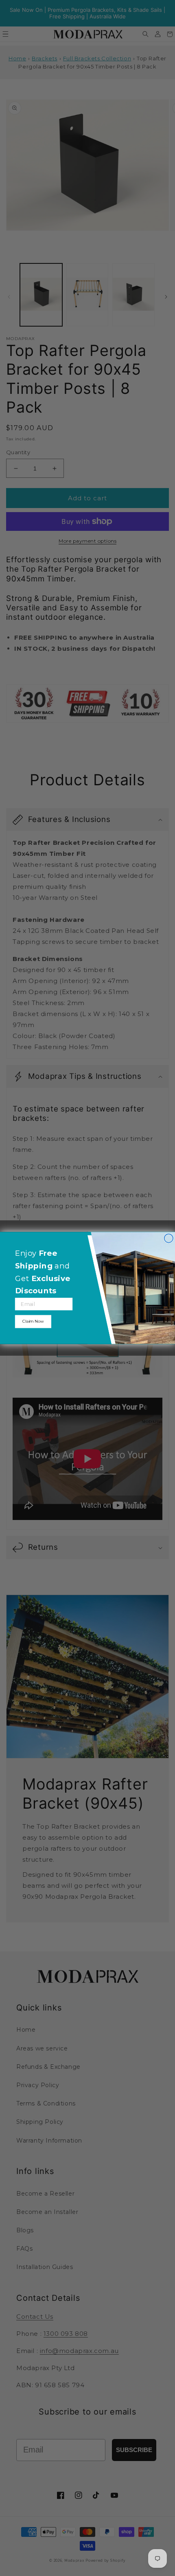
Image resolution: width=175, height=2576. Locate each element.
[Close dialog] (169, 1238)
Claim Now (33, 1321)
